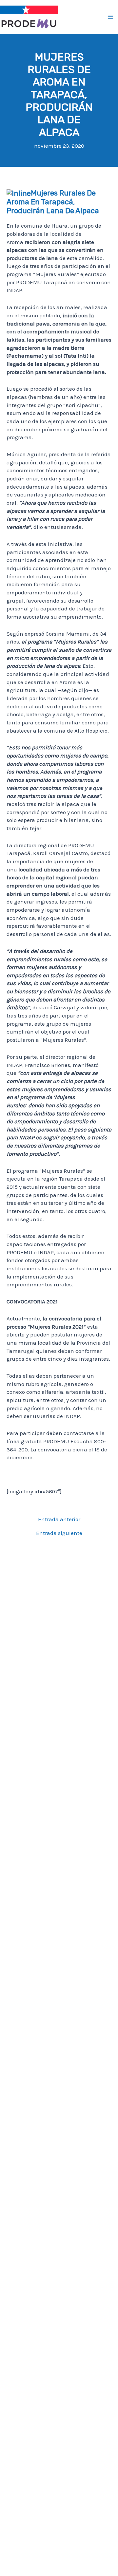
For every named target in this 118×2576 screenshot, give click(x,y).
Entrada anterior (59, 1519)
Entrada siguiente (59, 1533)
